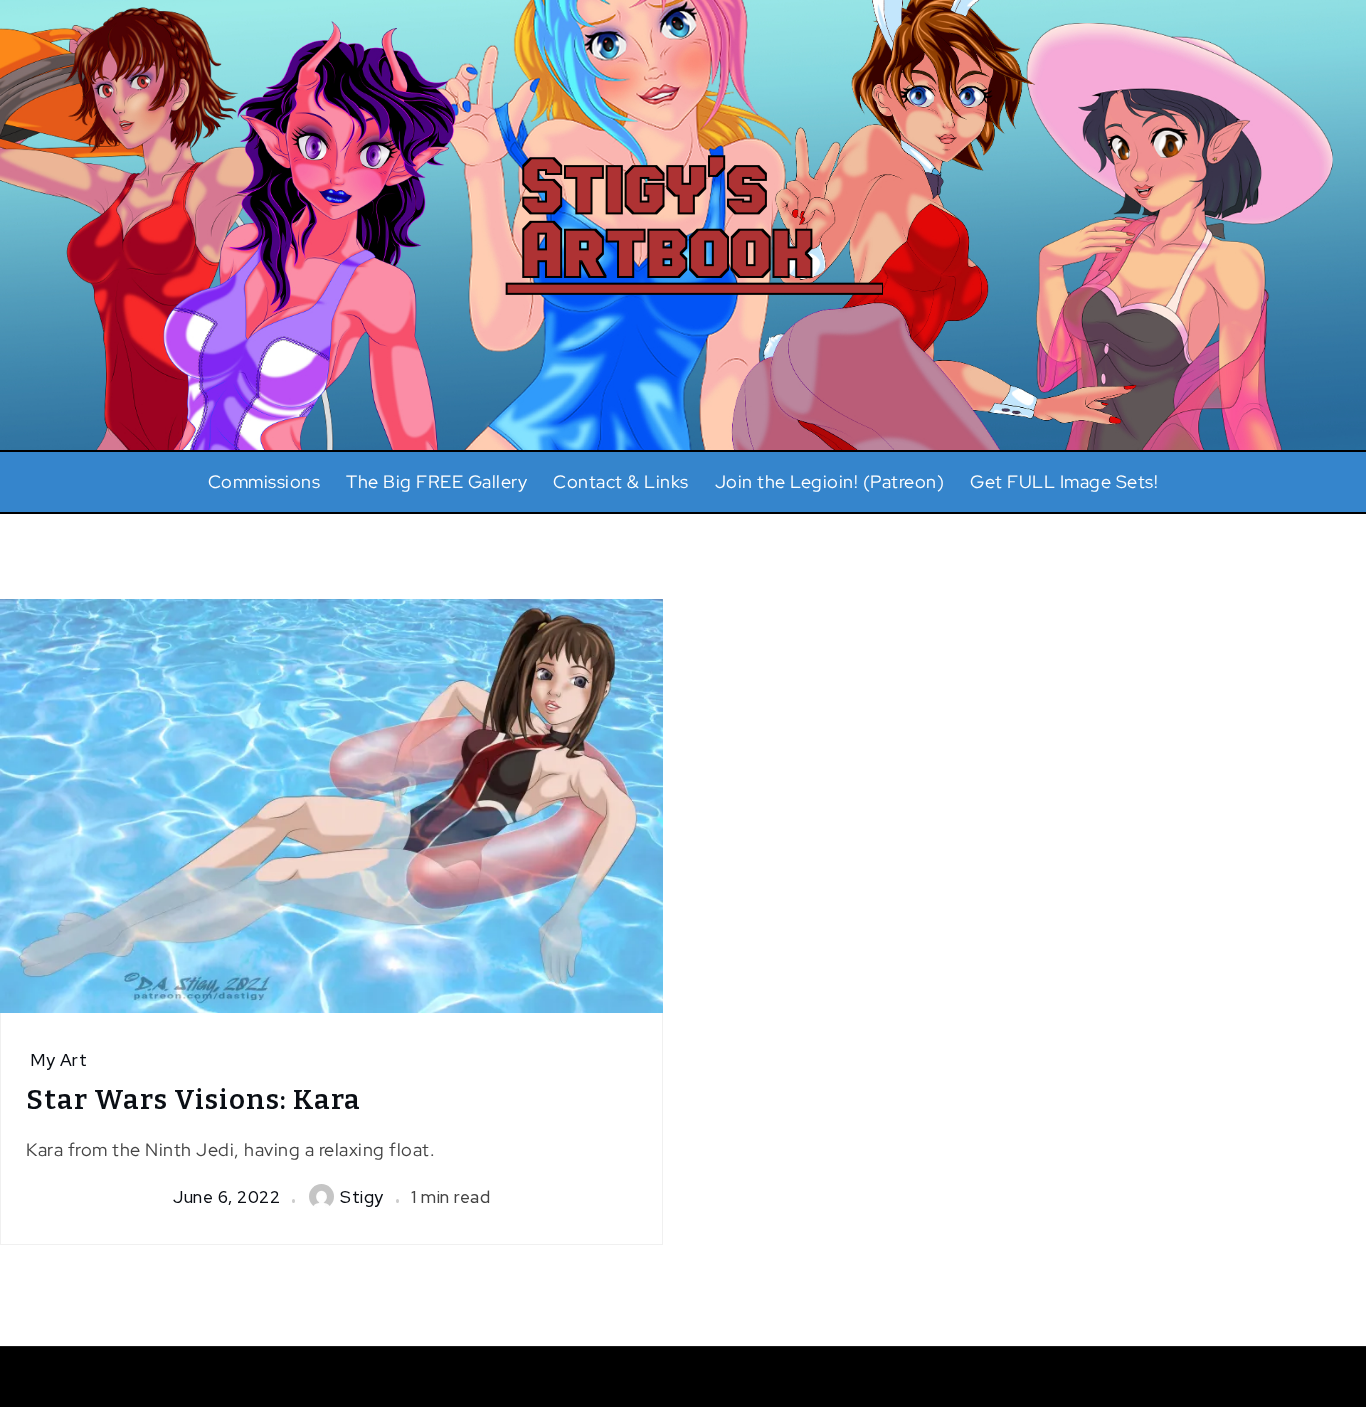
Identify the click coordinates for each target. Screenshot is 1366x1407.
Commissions (264, 481)
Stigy (362, 1197)
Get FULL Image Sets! (1064, 481)
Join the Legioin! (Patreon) (830, 481)
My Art (58, 1060)
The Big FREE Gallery (436, 481)
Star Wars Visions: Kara (193, 1099)
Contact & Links (621, 481)
